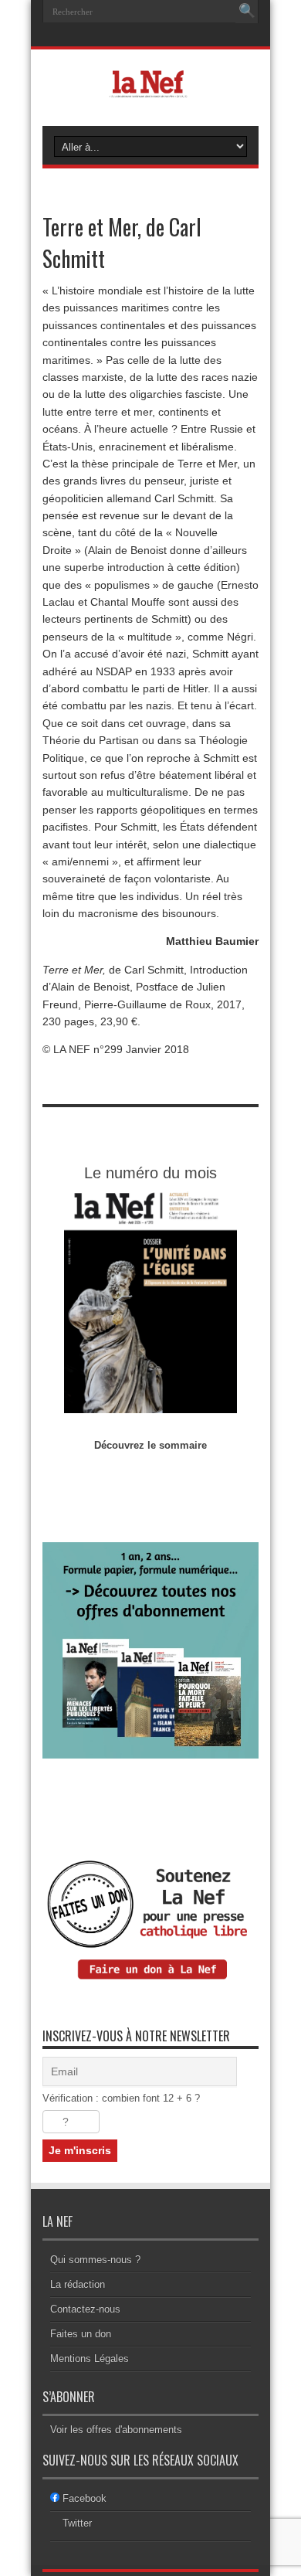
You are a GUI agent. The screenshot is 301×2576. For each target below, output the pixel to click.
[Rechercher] (247, 12)
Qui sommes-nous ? (95, 2260)
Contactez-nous (85, 2309)
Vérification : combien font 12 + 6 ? (121, 2098)
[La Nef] (150, 87)
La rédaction (78, 2284)
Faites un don (81, 2334)
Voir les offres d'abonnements (116, 2430)
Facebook (85, 2498)
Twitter (77, 2523)
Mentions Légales (90, 2359)
